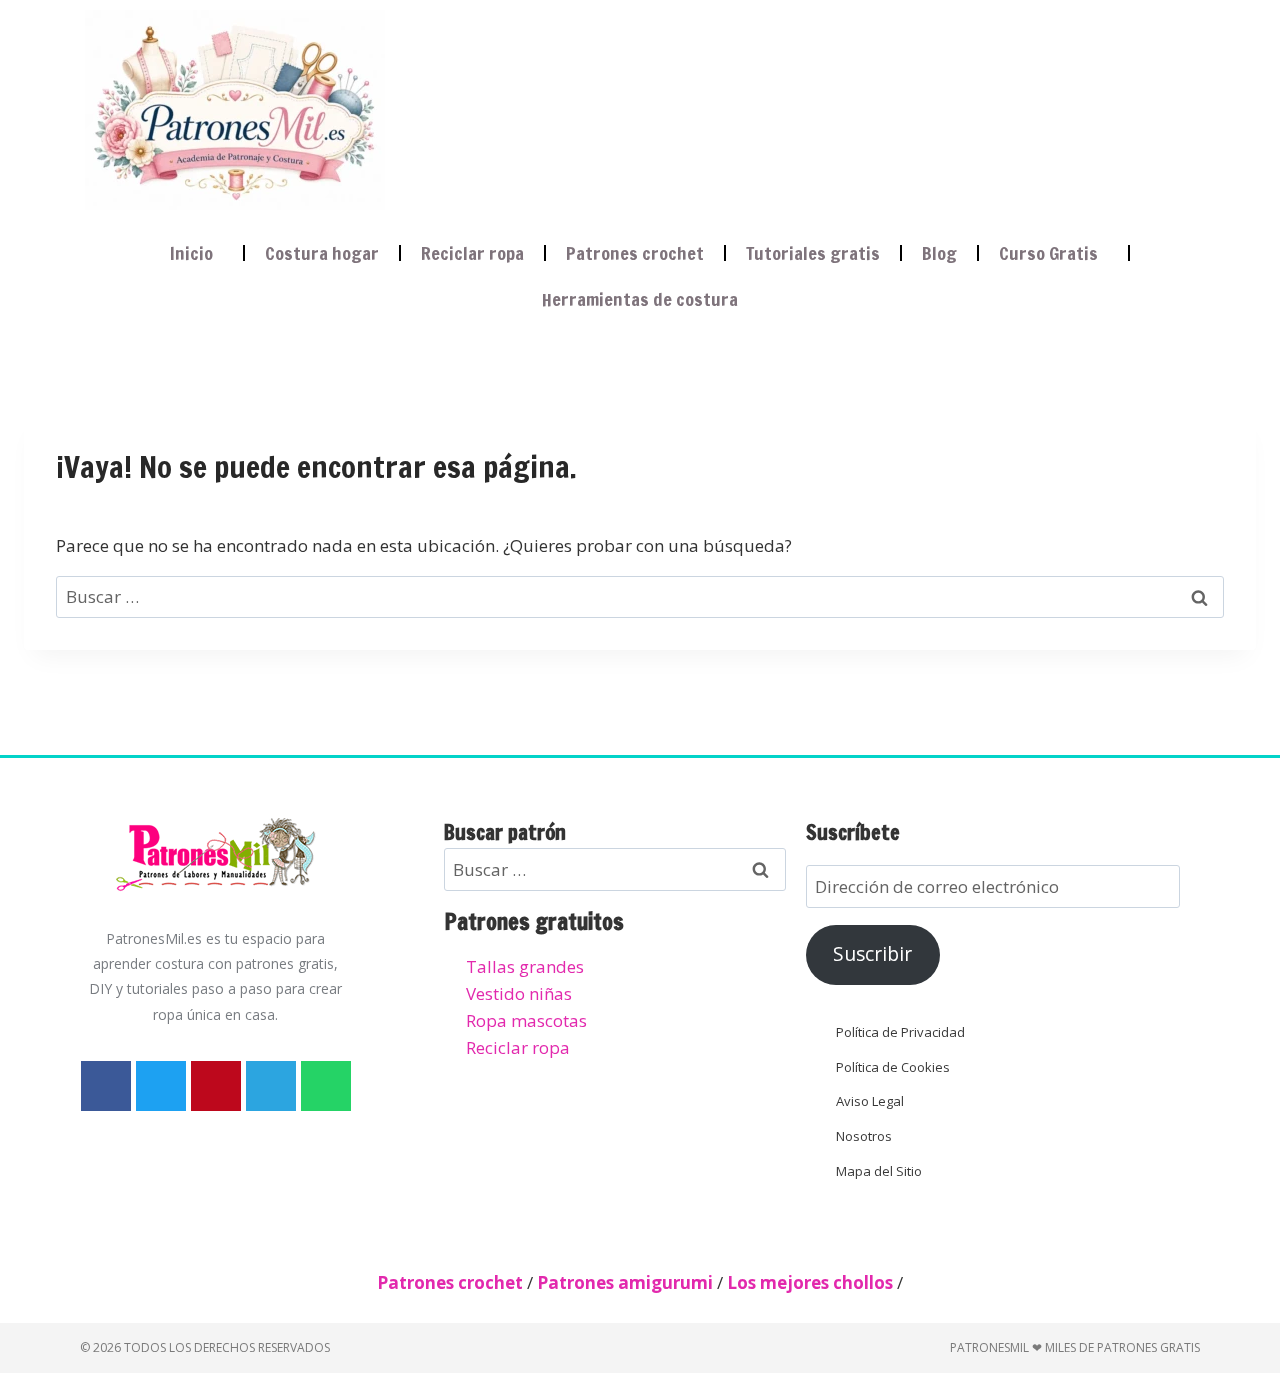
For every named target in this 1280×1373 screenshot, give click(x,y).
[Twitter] (161, 1086)
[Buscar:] (640, 596)
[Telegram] (271, 1086)
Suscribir (872, 954)
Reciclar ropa (472, 253)
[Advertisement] (774, 106)
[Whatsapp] (326, 1086)
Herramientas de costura (640, 299)
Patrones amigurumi (625, 1282)
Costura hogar (322, 253)
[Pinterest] (216, 1086)
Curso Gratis (1048, 253)
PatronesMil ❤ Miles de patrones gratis (1075, 1347)
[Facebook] (106, 1086)
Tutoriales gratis (813, 253)
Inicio (191, 253)
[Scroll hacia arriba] (1246, 1257)
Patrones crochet (635, 253)
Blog (939, 253)
